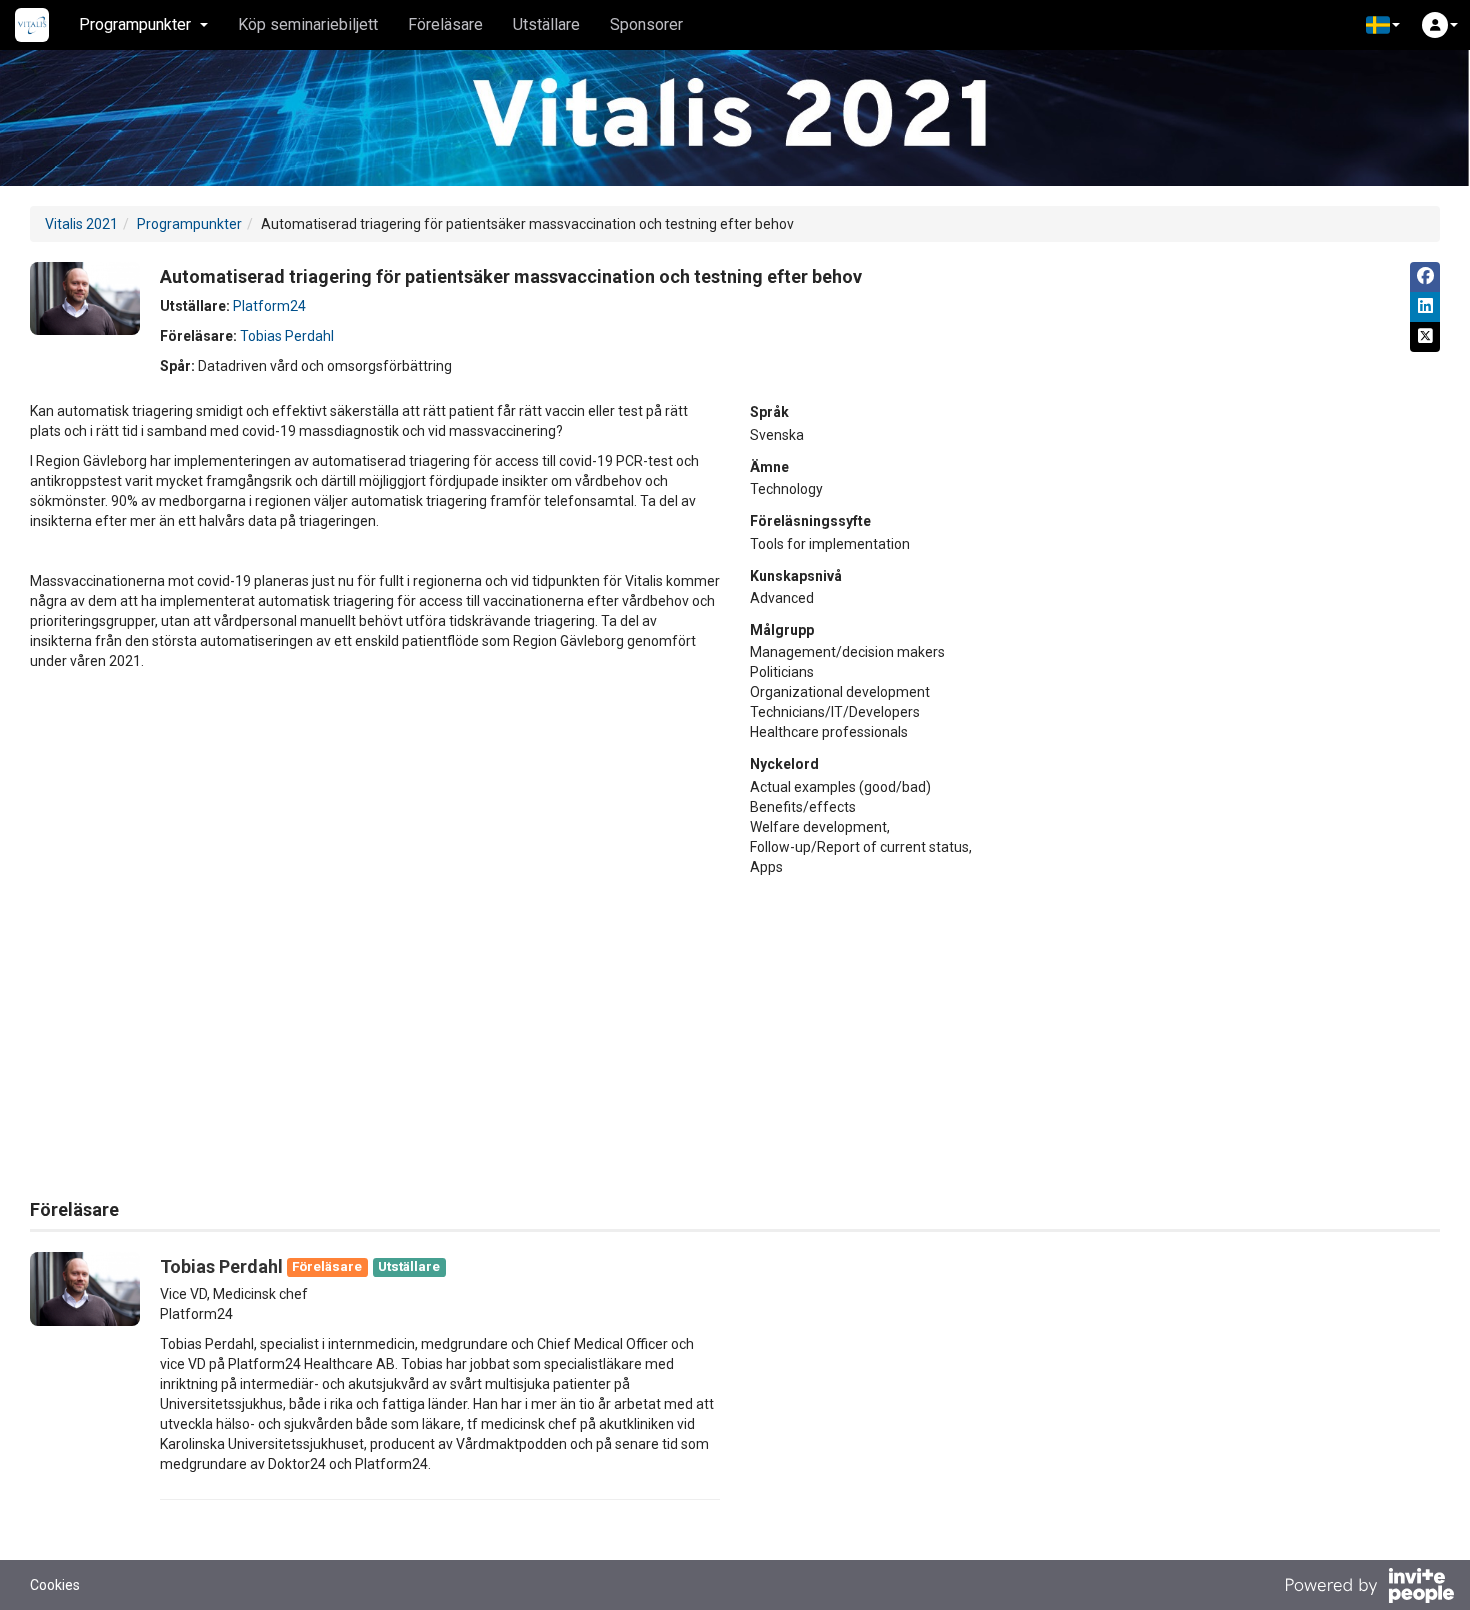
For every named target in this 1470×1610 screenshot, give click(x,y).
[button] (1383, 25)
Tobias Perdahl (287, 336)
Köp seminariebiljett (308, 24)
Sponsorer (646, 24)
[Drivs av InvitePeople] (1369, 1588)
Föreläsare (445, 24)
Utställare (546, 24)
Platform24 (269, 306)
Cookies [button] (55, 1585)
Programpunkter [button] (135, 24)
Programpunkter (189, 224)
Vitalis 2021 (81, 224)
